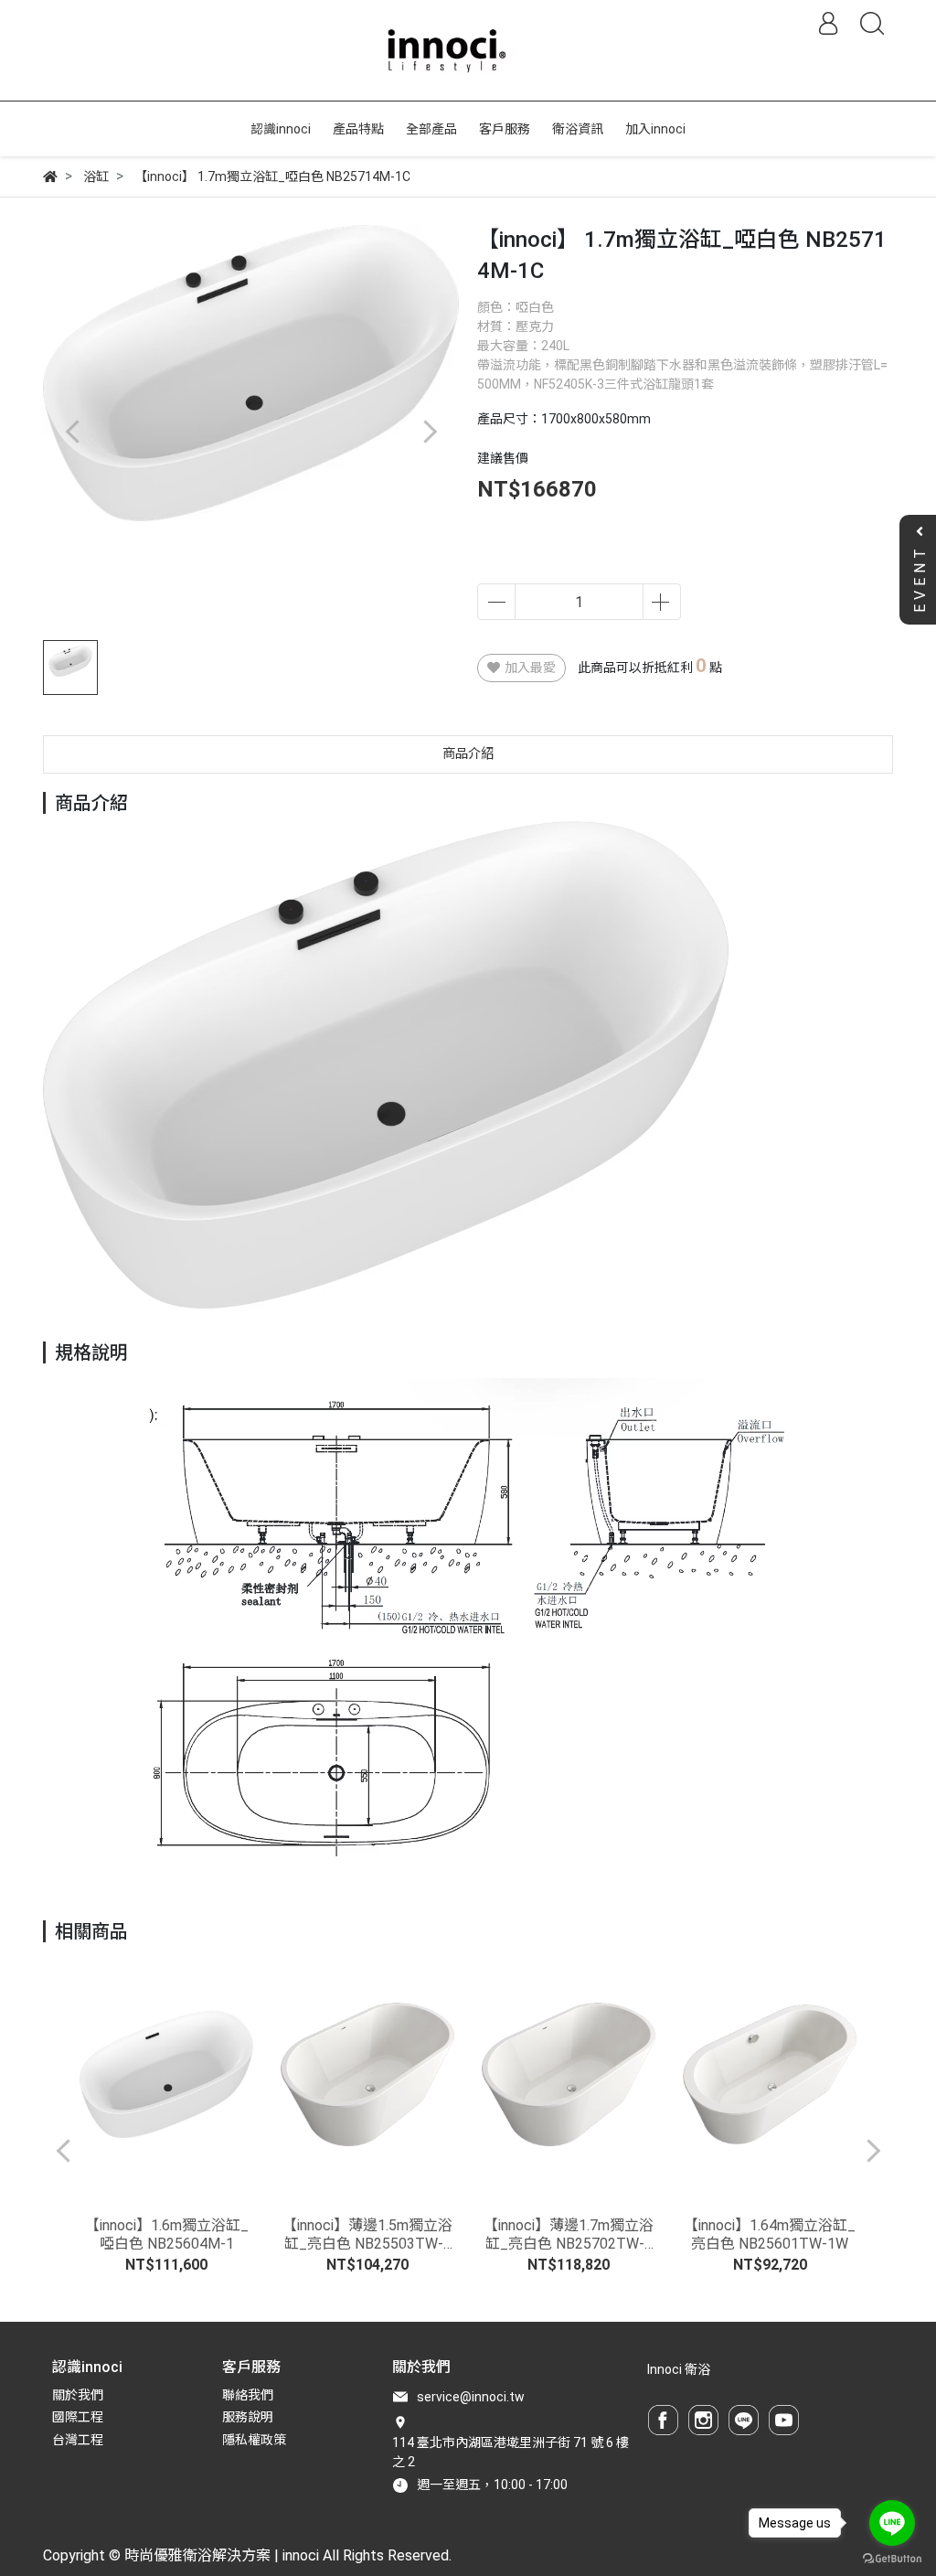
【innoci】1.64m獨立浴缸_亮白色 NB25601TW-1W (770, 2234)
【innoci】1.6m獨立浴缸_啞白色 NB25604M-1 (167, 2234)
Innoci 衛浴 (679, 2369)
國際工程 (78, 2417)
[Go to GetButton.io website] (892, 2558)
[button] (429, 431)
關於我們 (78, 2395)
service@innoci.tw (471, 2397)
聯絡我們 (248, 2395)
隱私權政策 (254, 2440)
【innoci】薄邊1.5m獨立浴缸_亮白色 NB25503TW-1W (367, 2235)
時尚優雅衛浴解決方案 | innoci (222, 2555)
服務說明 (248, 2417)
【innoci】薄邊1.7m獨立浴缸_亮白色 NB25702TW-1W (569, 2235)
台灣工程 (78, 2440)
